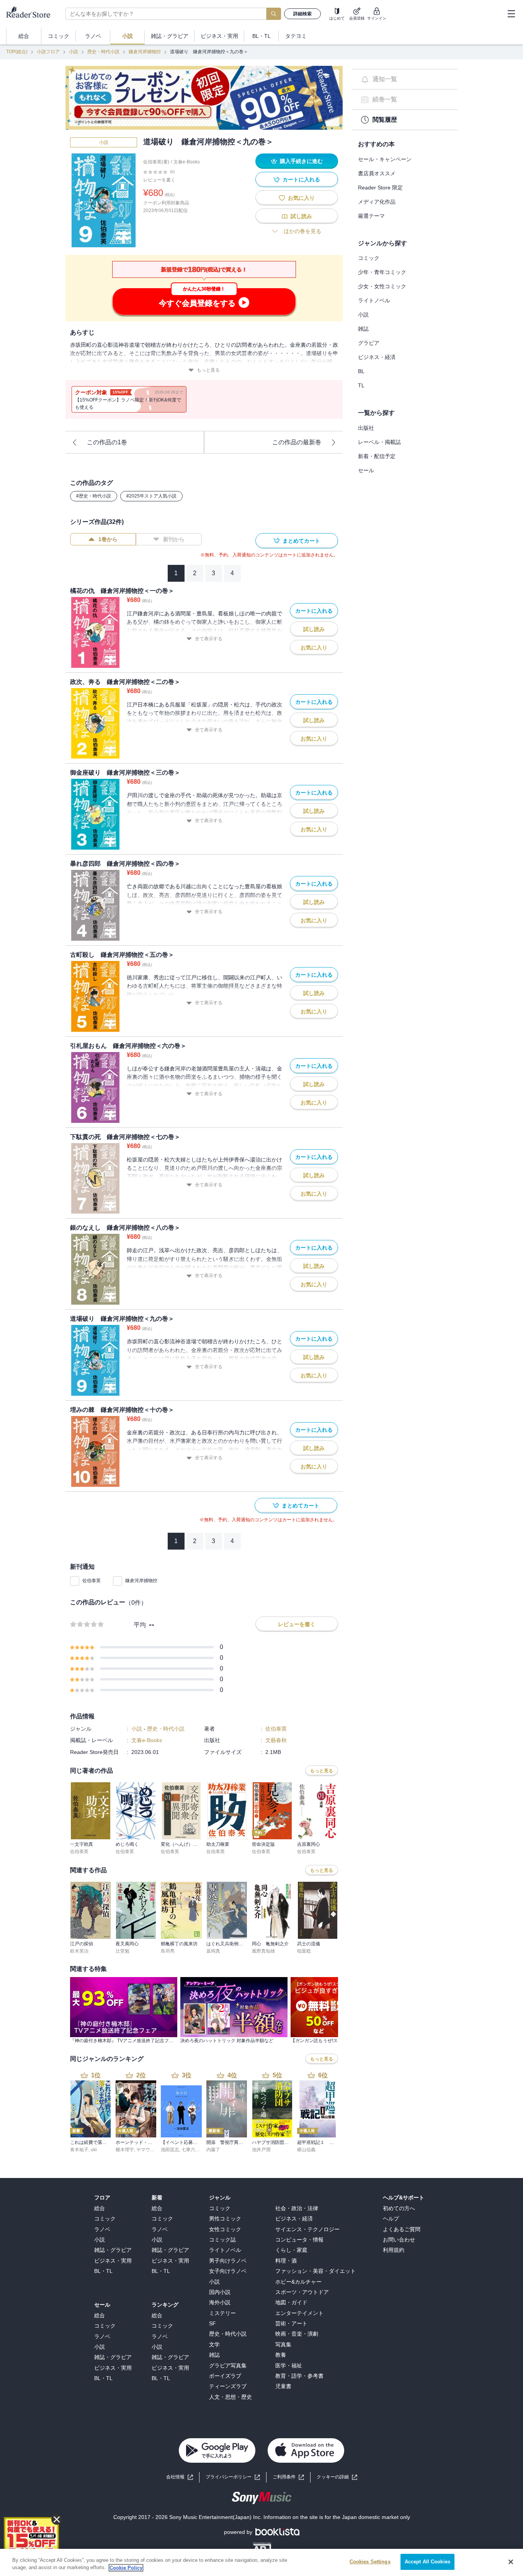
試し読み (301, 216)
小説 (74, 52)
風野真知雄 (263, 1951)
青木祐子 (79, 2150)
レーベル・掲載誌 (379, 442)
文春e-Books (187, 162)
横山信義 (306, 2150)
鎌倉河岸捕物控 (145, 52)
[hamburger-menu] (511, 14)
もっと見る (208, 370)
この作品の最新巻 (297, 442)
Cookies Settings (370, 2562)
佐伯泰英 (92, 1581)
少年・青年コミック (382, 272)
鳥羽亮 (168, 1951)
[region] (261, 2562)
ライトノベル (374, 300)
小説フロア (48, 52)
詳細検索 (302, 14)
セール (366, 470)
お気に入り (301, 198)
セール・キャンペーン (385, 159)
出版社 (366, 428)
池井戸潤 (261, 2150)
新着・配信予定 (377, 456)
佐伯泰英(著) (156, 162)
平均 (140, 1625)
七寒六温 (191, 2150)
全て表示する (209, 639)
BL (361, 371)
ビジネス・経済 (377, 357)
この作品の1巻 (107, 442)
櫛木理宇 (125, 2150)
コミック (369, 258)
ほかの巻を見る (302, 231)
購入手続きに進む (301, 161)
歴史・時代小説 (103, 52)
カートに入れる (301, 179)
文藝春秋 (276, 1740)
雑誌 (363, 329)
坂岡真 (213, 1951)
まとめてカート (301, 541)
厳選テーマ (371, 216)
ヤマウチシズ (150, 2150)
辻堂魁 (123, 1951)
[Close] (511, 2562)
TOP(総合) (17, 52)
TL (361, 385)
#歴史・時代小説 (94, 496)
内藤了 (213, 2150)
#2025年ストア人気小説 (151, 496)
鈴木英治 (79, 1951)
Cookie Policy (126, 2568)
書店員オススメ (377, 173)
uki (94, 2150)
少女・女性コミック (382, 286)
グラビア (369, 343)
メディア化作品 (377, 202)
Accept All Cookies (427, 2562)
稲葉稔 (304, 1951)
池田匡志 (170, 2150)
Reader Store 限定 (380, 188)
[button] (337, 2477)
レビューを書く (159, 180)
